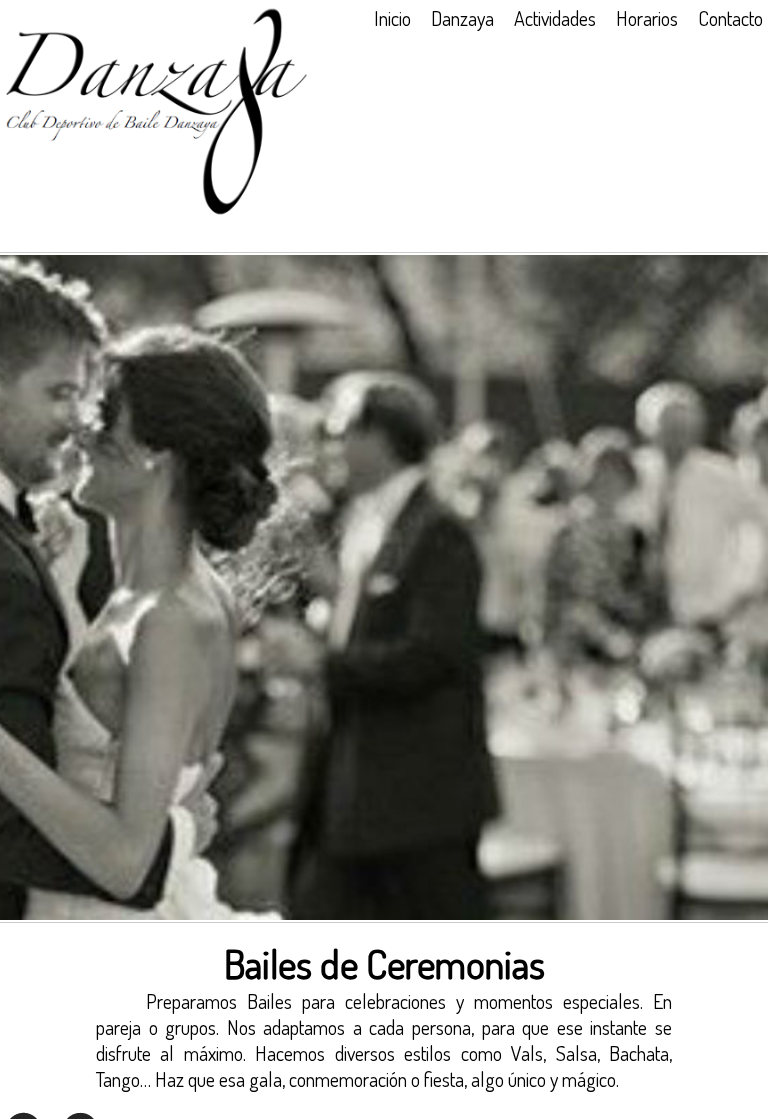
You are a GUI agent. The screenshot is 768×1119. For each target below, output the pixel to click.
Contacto (730, 18)
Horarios (647, 18)
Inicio (392, 18)
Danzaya (462, 18)
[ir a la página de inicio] (156, 211)
